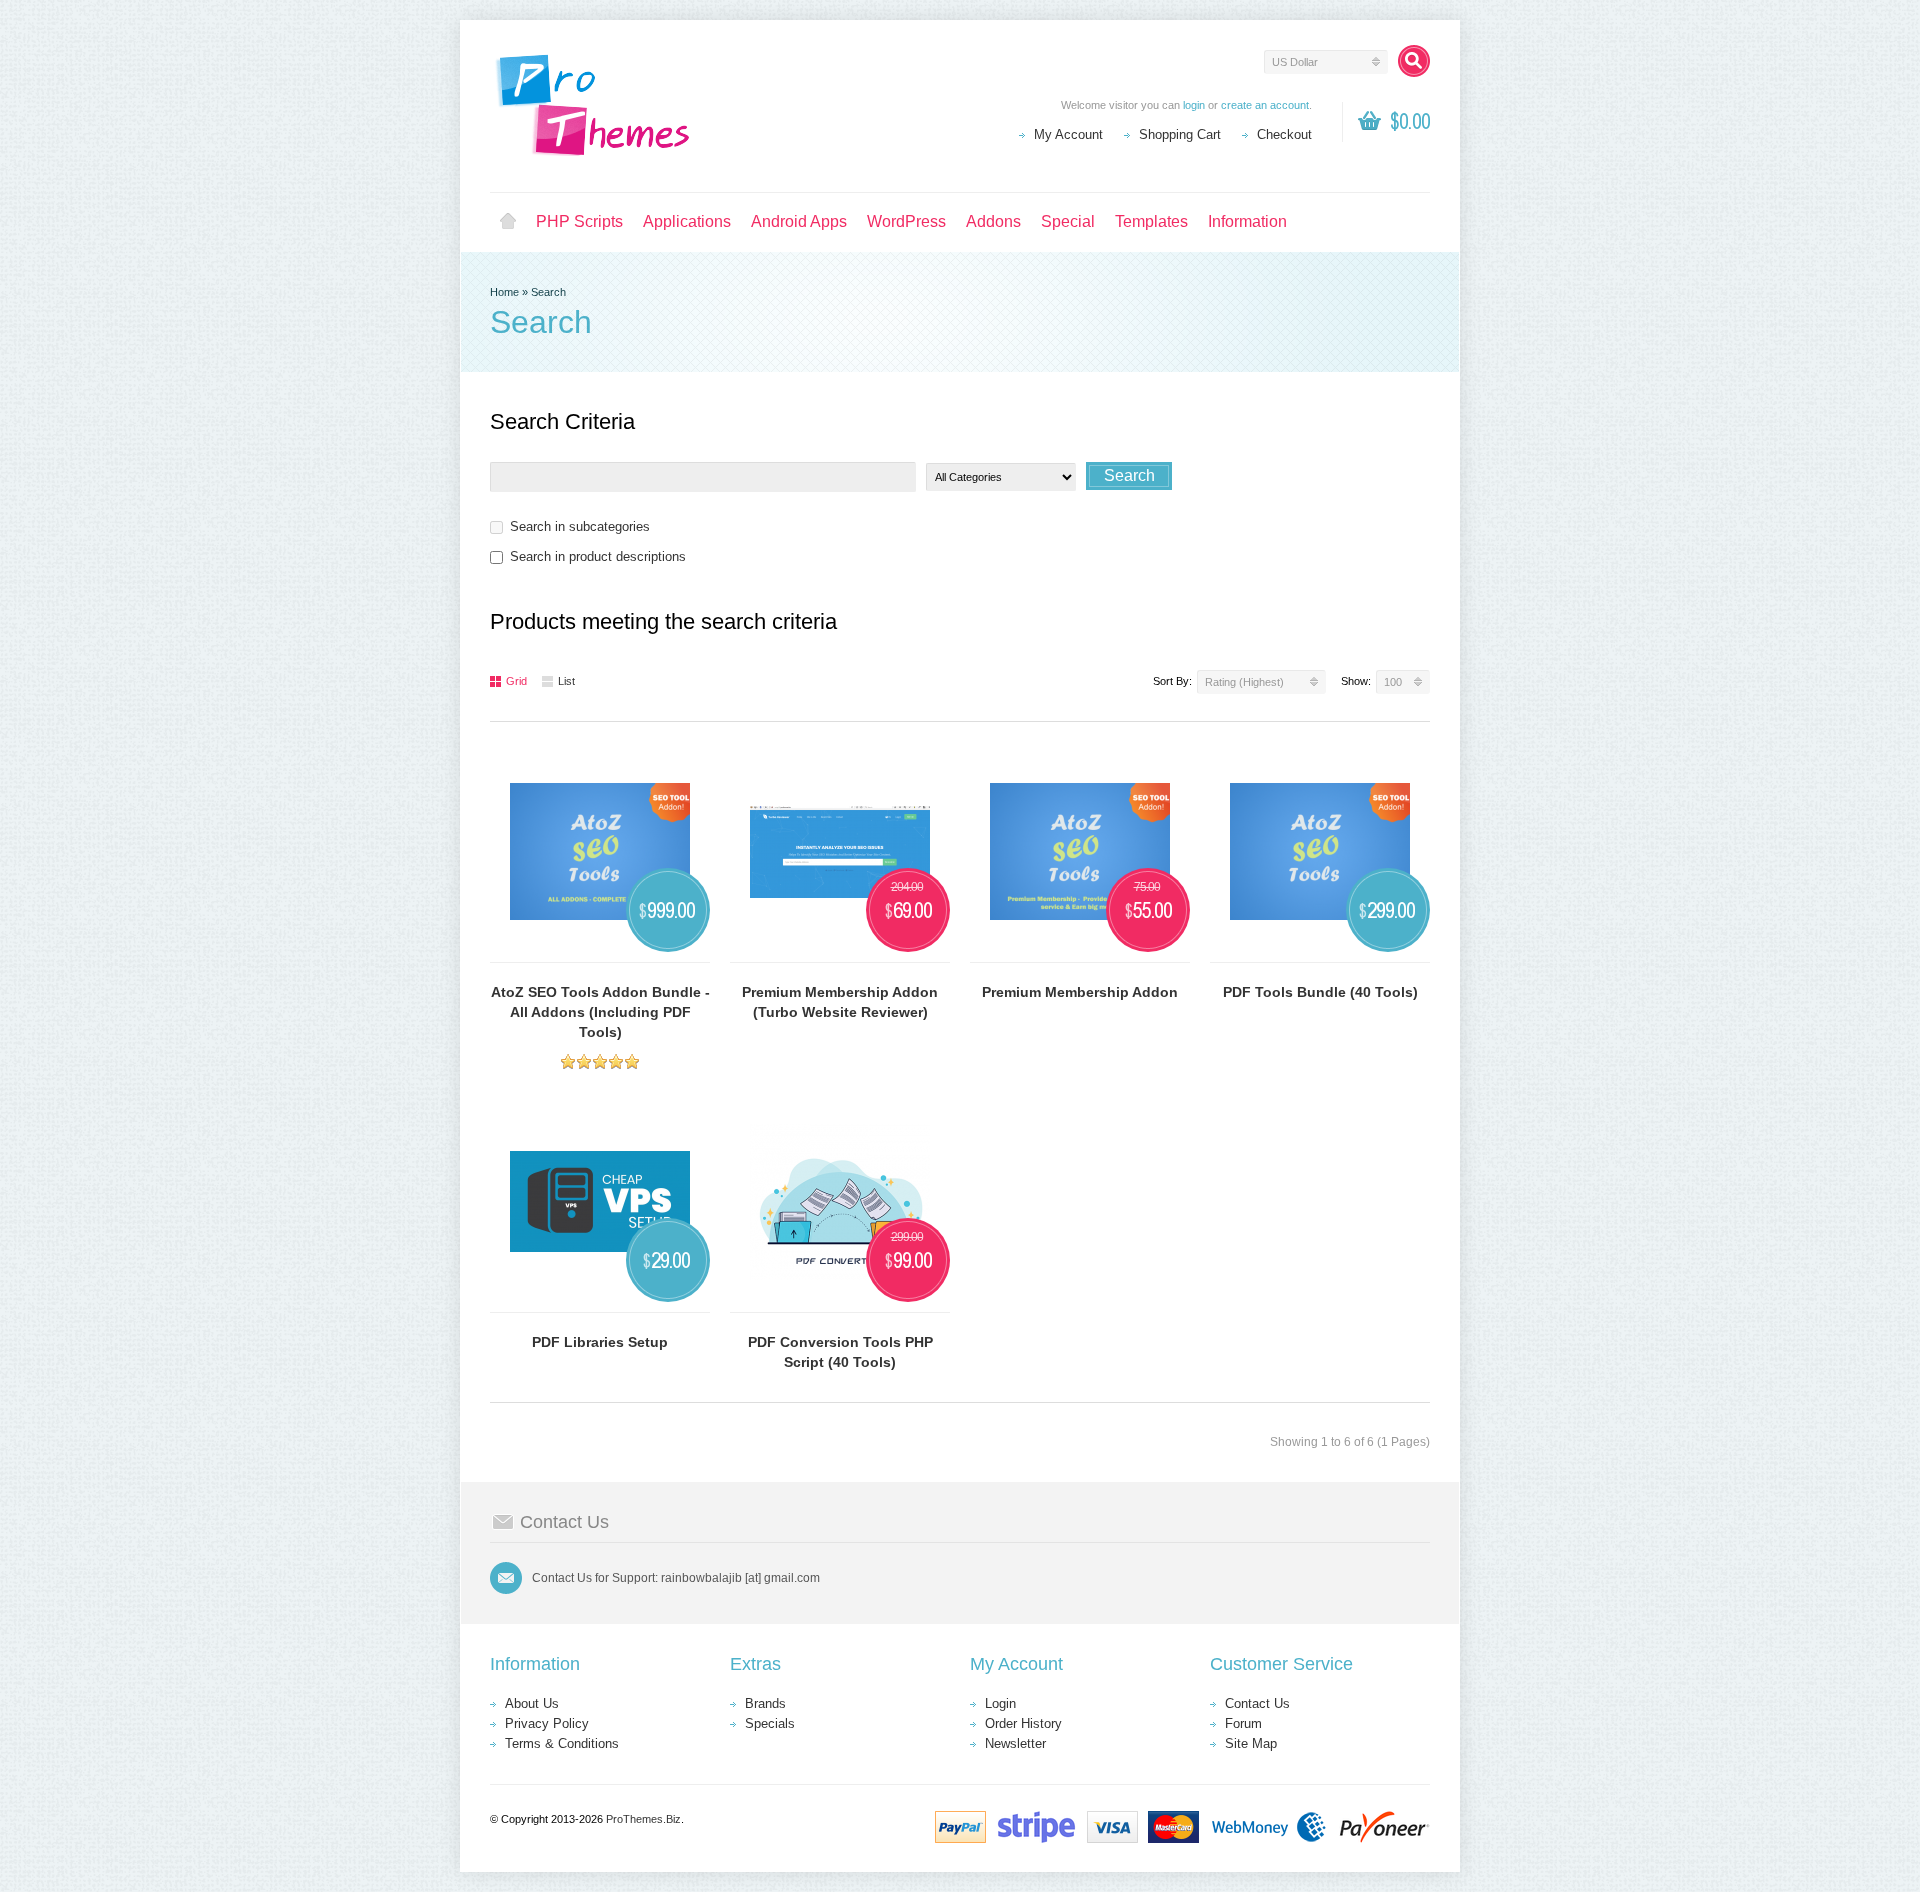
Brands (765, 1703)
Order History (1023, 1723)
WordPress (906, 221)
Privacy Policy (547, 1723)
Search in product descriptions (598, 556)
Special (1068, 221)
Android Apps (799, 221)
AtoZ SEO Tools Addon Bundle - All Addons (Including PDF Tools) (600, 1012)
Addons (993, 221)
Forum (1243, 1723)
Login (1000, 1703)
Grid (516, 681)
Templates (1151, 221)
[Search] (1414, 61)
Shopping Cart (1180, 134)
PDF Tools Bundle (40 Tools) (1320, 992)
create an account (1265, 105)
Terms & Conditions (562, 1743)
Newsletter (1015, 1743)
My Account (1068, 134)
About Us (532, 1703)
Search (548, 292)
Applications (687, 221)
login (1194, 105)
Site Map (1251, 1743)
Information (1247, 221)
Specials (770, 1723)
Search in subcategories (580, 526)
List (566, 681)
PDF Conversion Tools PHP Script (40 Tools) (840, 1352)
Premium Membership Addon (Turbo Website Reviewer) (840, 1002)
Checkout (1284, 134)
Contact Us (1257, 1703)
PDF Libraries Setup (600, 1342)
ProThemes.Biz (643, 1819)
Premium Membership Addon (1080, 992)
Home (508, 222)
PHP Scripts (579, 221)
